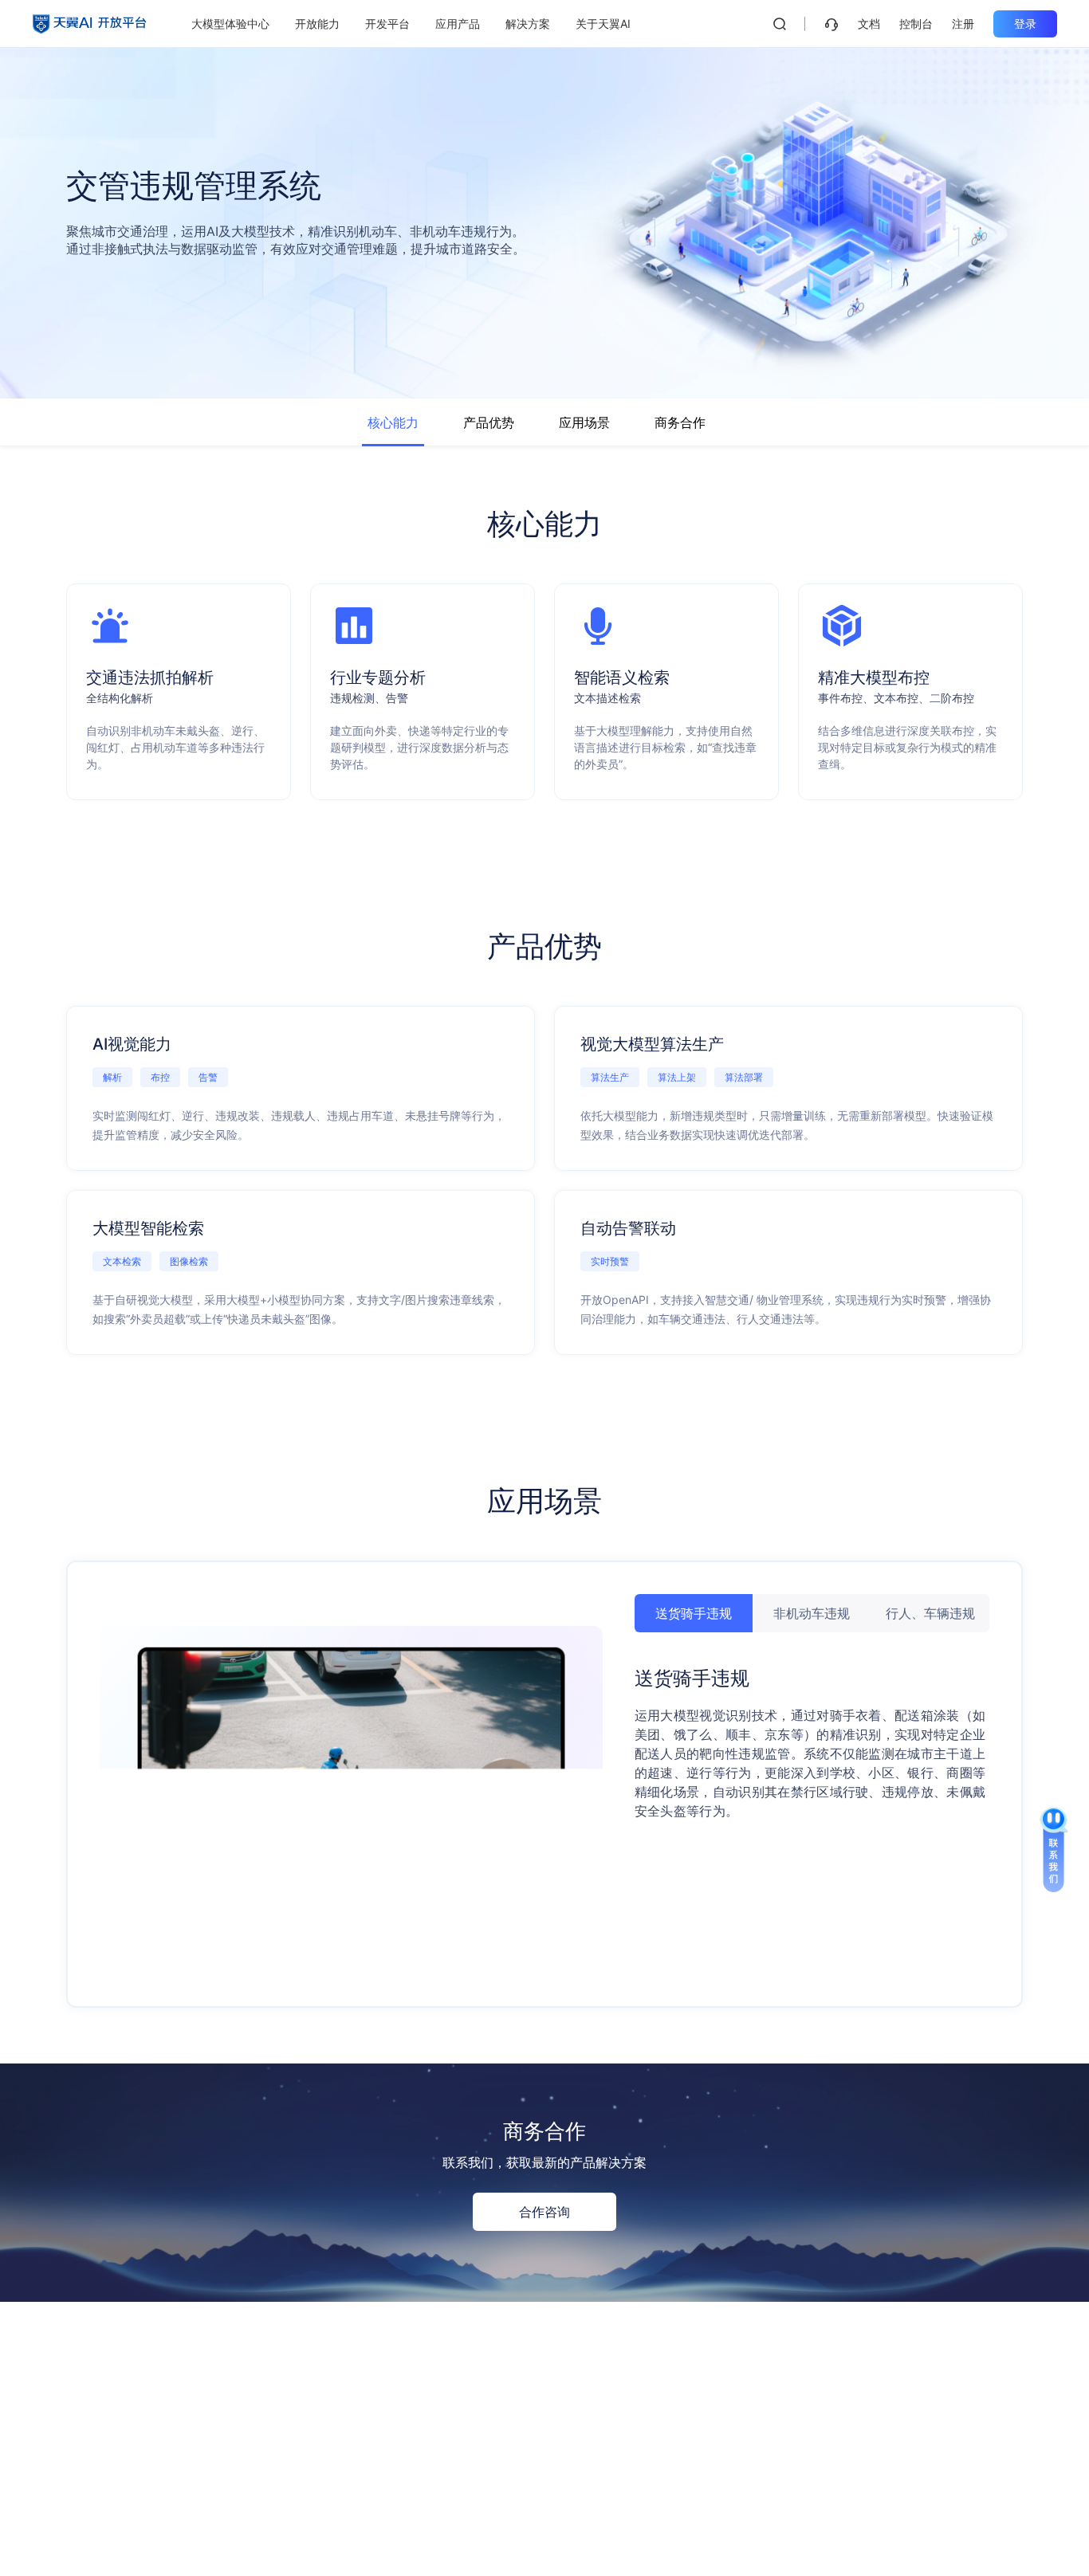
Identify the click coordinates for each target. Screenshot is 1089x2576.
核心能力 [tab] (393, 422)
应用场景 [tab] (584, 422)
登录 (1025, 24)
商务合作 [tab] (680, 422)
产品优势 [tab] (489, 422)
